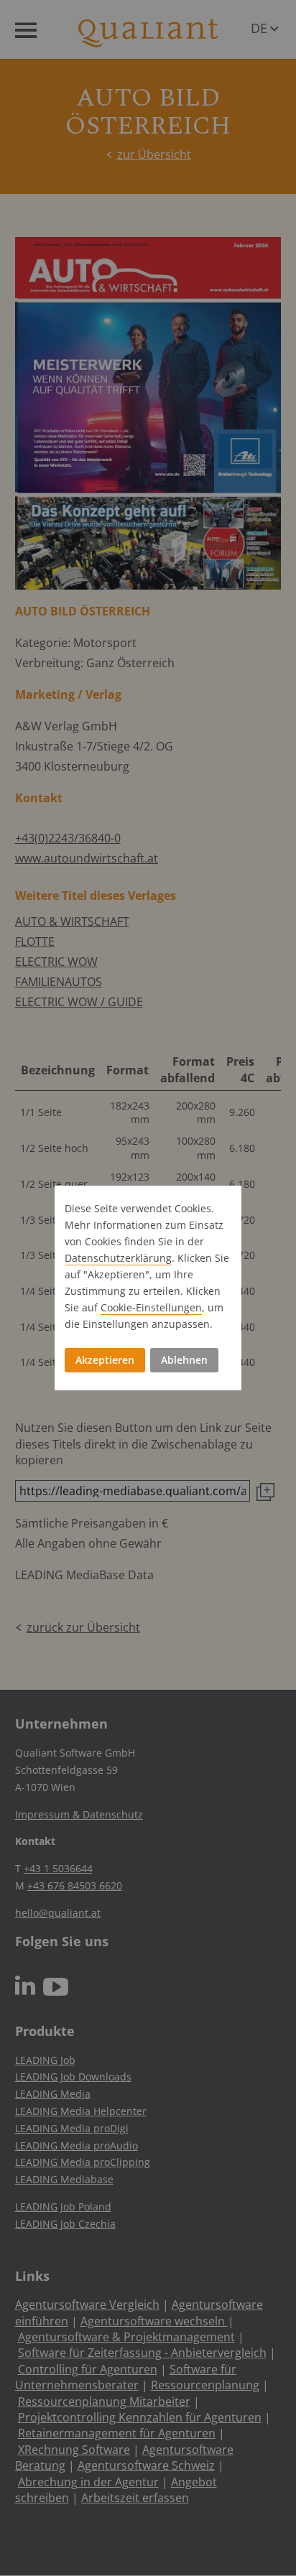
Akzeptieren (105, 1360)
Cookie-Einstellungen (151, 1307)
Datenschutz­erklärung (118, 1258)
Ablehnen (184, 1360)
